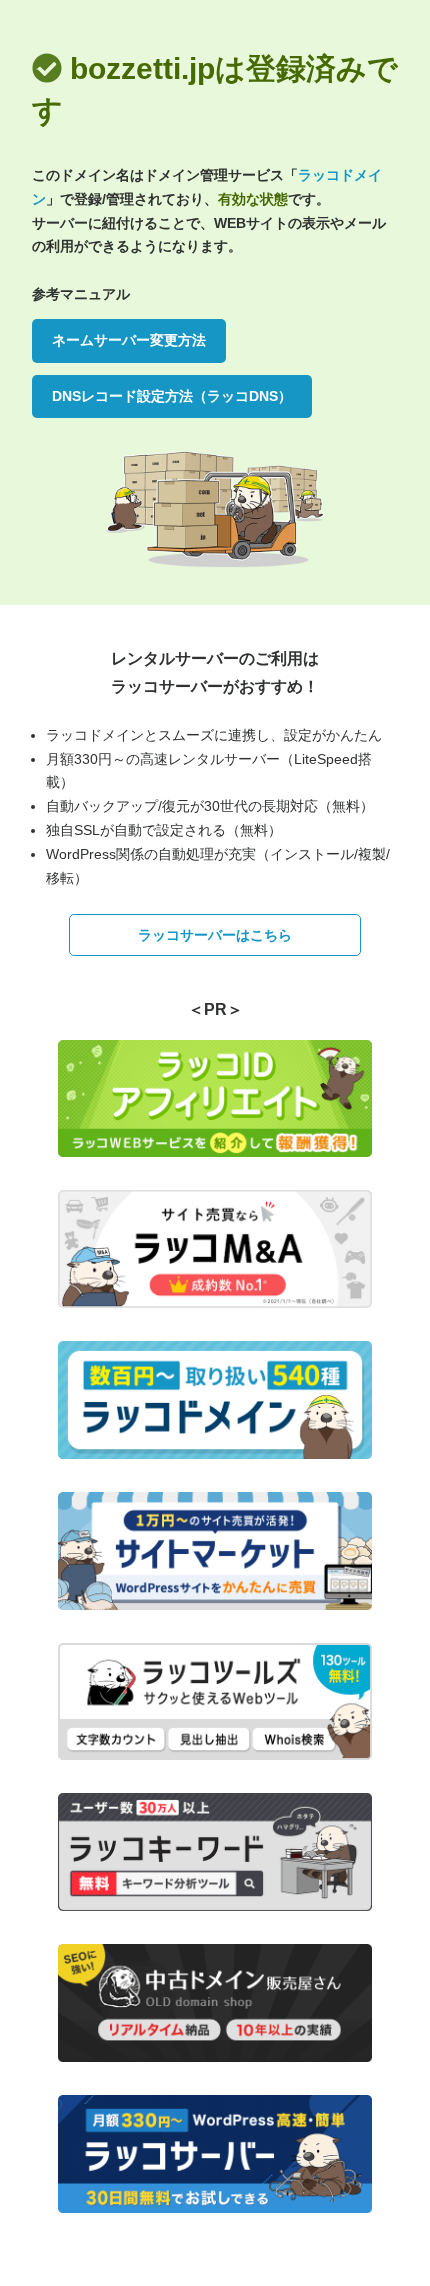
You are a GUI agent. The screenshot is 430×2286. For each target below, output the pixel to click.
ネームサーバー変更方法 (129, 340)
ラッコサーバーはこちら (215, 935)
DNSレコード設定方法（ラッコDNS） (172, 396)
